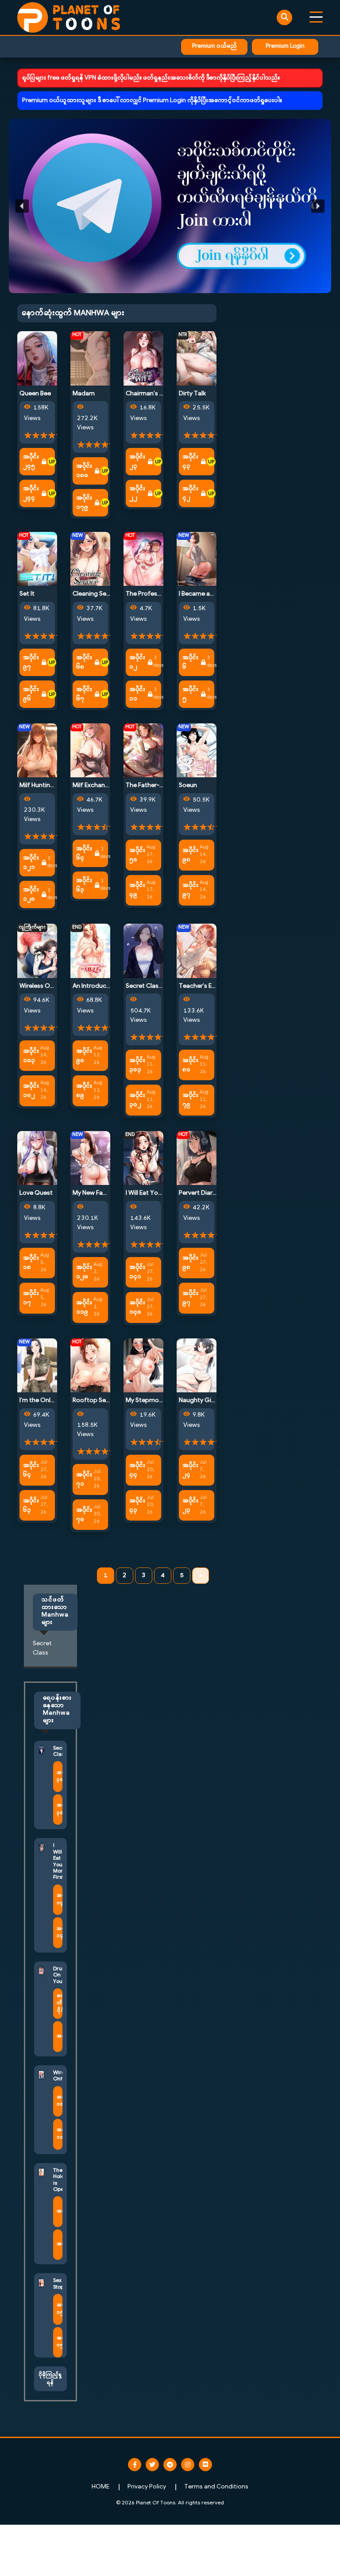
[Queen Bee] (37, 358)
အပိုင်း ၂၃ (137, 462)
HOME (100, 2487)
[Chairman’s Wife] (143, 358)
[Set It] (37, 559)
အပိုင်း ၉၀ (84, 1056)
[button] (170, 206)
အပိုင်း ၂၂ (137, 493)
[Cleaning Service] (90, 559)
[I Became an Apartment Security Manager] (197, 559)
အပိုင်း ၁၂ (137, 662)
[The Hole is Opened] (41, 2173)
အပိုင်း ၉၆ (31, 694)
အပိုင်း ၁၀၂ (31, 1091)
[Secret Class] (143, 951)
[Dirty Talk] (197, 358)
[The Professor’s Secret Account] (143, 559)
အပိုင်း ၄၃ (190, 462)
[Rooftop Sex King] (90, 1365)
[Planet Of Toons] (69, 17)
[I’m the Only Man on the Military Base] (37, 1365)
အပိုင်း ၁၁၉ (84, 1307)
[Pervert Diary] (197, 1158)
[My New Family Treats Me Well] (90, 1158)
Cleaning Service (96, 594)
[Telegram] (170, 2465)
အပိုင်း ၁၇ (31, 1298)
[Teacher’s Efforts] (197, 951)
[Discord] (205, 2465)
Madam (84, 394)
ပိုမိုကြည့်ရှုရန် (50, 2379)
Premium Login (285, 46)
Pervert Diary (197, 1193)
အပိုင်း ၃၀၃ (137, 1065)
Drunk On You (60, 1975)
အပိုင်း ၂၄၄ (31, 493)
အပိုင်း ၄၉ (137, 890)
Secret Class (144, 986)
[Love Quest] (37, 1158)
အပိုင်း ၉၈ (190, 855)
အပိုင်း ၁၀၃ (31, 1056)
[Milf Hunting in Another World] (37, 750)
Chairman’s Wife (149, 394)
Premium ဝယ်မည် (214, 46)
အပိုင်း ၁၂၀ (31, 894)
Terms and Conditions (216, 2487)
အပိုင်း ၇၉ (190, 1100)
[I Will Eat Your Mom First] (143, 1158)
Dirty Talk (192, 394)
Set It (27, 594)
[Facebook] (135, 2465)
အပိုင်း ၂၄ (190, 1470)
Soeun (188, 785)
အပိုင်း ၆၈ (84, 662)
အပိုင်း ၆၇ (84, 694)
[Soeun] (197, 750)
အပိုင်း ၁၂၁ (31, 863)
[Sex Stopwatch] (41, 2283)
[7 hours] (52, 462)
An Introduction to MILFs (108, 986)
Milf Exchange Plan (99, 785)
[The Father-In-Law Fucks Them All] (143, 750)
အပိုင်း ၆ (190, 662)
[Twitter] (152, 2465)
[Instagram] (188, 2465)
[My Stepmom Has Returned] (143, 1365)
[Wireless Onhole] (37, 951)
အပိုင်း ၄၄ (137, 1470)
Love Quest (36, 1193)
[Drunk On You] (41, 1971)
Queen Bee (35, 394)
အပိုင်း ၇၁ (84, 1479)
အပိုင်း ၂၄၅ (31, 462)
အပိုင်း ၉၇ (31, 662)
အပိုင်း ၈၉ (84, 1091)
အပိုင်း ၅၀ (137, 855)
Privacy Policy (147, 2487)
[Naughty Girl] (197, 1365)
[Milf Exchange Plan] (90, 750)
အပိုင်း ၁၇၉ (84, 503)
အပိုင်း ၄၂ (190, 493)
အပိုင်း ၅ (190, 694)
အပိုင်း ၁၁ (137, 694)
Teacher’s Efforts (204, 986)
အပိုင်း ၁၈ (31, 1263)
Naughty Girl (197, 1401)
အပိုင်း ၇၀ (84, 1515)
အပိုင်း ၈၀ (190, 1065)
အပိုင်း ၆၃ (84, 885)
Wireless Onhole (43, 986)
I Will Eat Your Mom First (160, 1193)
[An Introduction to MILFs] (90, 951)
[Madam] (90, 358)
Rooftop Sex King (98, 1401)
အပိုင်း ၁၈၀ (84, 471)
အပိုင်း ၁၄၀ (137, 1307)
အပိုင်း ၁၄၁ (137, 1272)
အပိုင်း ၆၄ (84, 853)
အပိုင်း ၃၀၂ (137, 1100)
